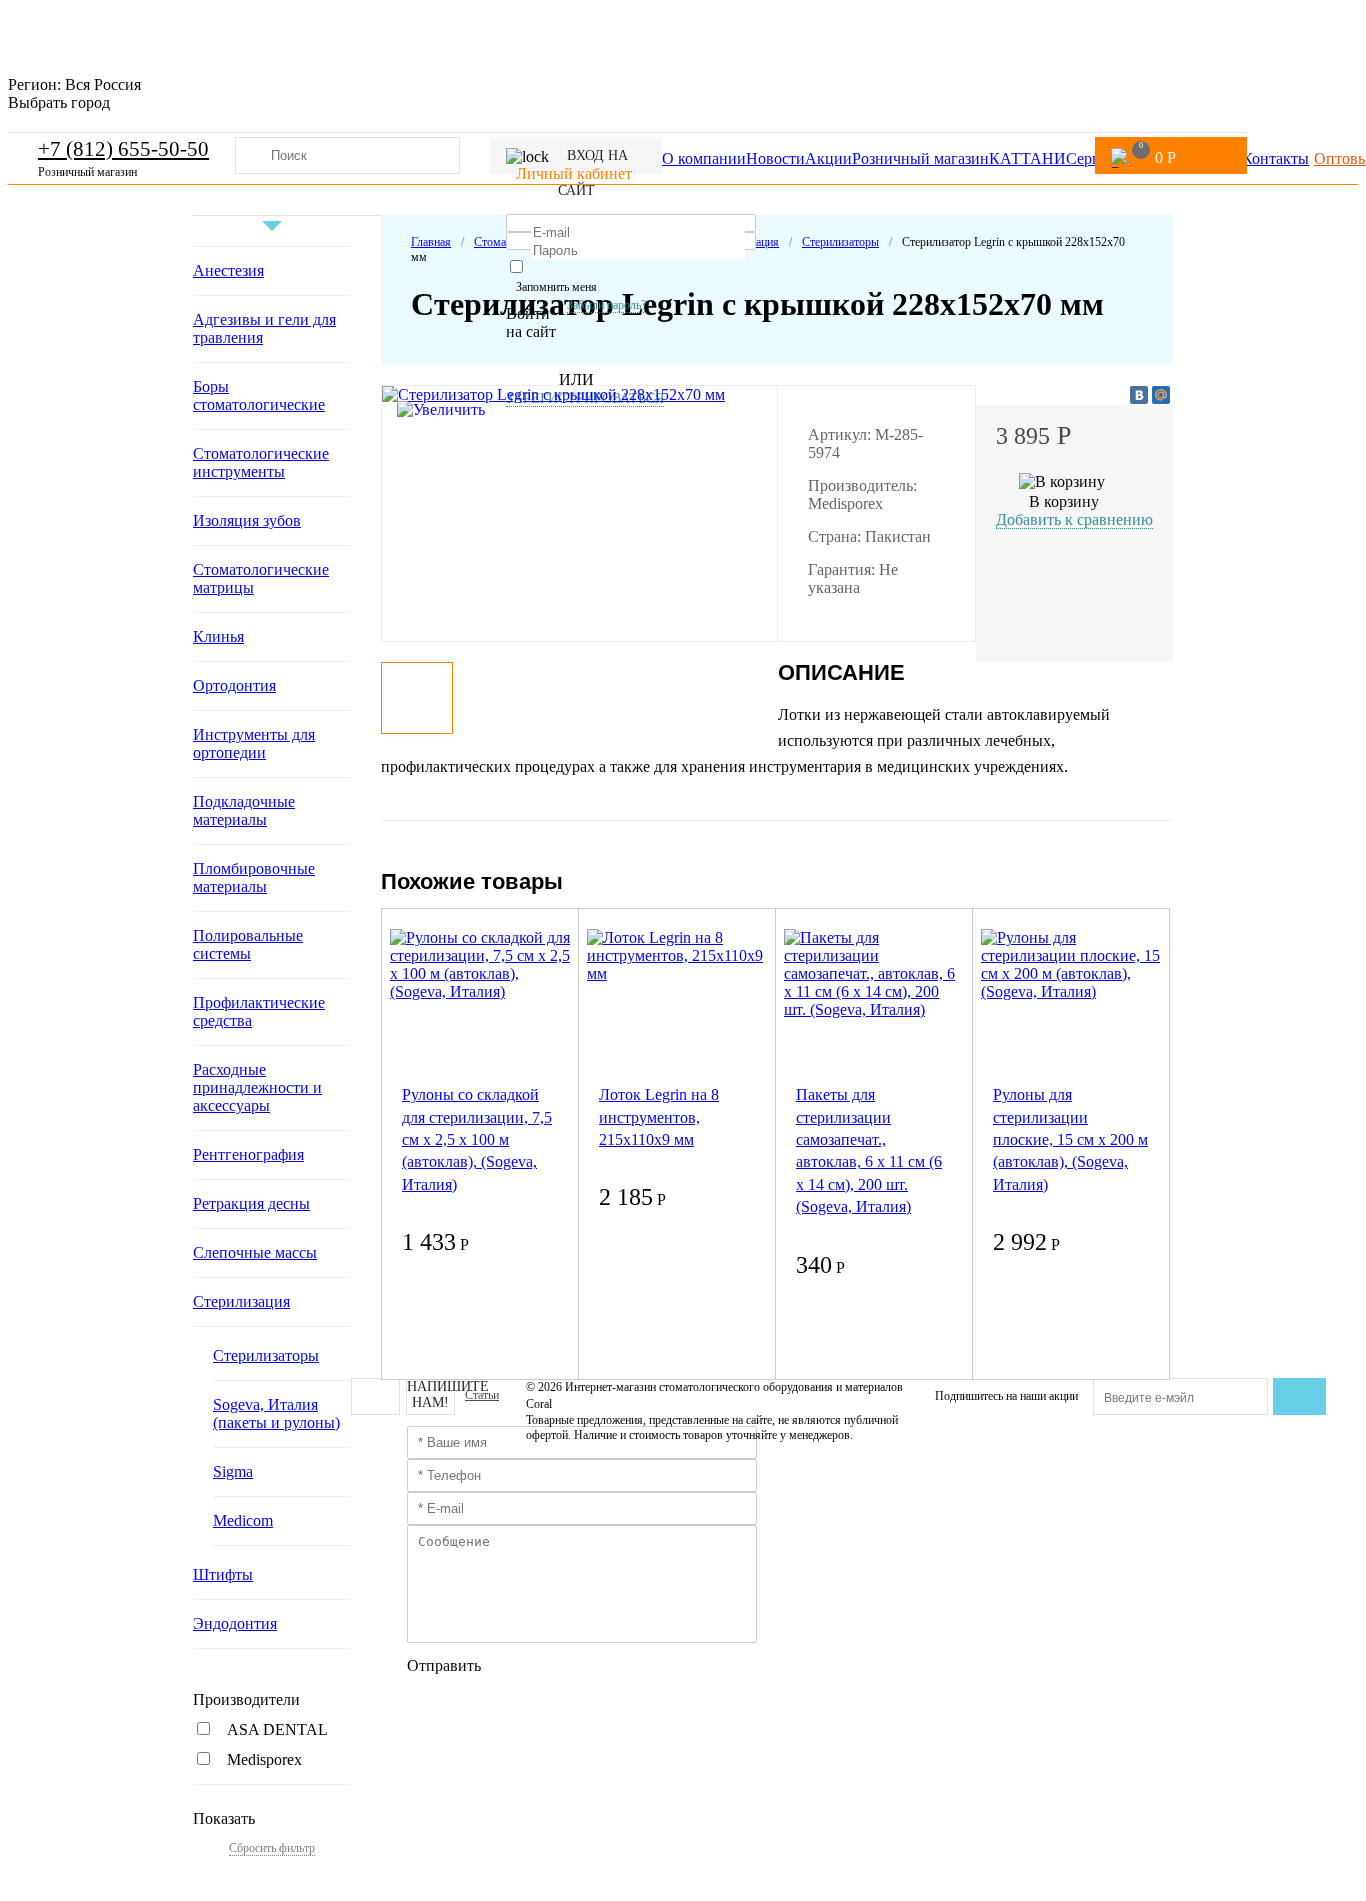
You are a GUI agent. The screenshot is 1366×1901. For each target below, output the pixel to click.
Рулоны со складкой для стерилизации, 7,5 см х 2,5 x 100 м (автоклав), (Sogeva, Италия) (477, 1139)
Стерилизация (241, 1301)
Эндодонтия (235, 1623)
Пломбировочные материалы (254, 877)
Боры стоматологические (259, 395)
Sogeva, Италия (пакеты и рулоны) (276, 1413)
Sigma (233, 1471)
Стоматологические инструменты (261, 462)
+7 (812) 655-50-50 (123, 149)
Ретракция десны (251, 1203)
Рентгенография (248, 1154)
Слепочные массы (255, 1252)
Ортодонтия (234, 685)
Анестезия (228, 270)
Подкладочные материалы (244, 810)
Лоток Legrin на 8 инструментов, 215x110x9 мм (659, 1117)
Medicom (243, 1520)
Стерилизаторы (266, 1355)
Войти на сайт (531, 322)
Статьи (482, 1395)
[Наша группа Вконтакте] (375, 1396)
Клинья (218, 636)
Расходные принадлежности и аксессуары (257, 1087)
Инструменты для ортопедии (254, 743)
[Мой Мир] (1161, 395)
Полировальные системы (248, 944)
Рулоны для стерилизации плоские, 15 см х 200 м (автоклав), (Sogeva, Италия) (1070, 1139)
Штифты (223, 1574)
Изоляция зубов (247, 520)
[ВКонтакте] (1139, 395)
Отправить (444, 1665)
